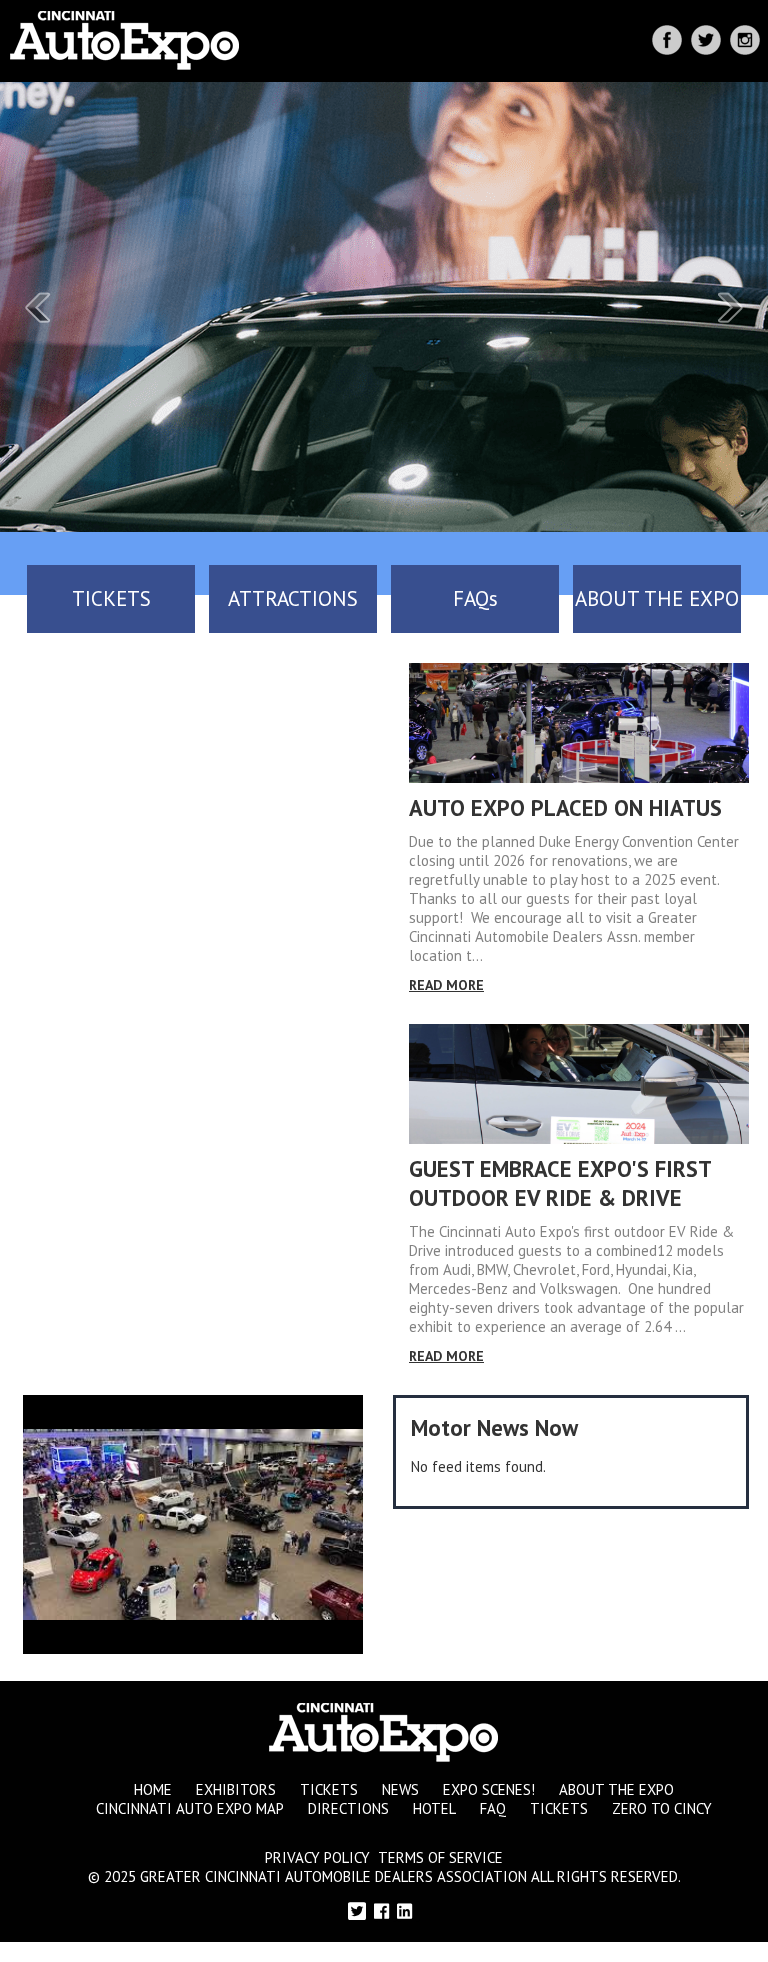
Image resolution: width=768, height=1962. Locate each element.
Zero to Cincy (662, 1808)
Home (153, 1789)
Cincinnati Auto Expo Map (190, 1808)
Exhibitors (236, 1789)
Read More (446, 985)
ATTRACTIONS (293, 598)
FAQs (475, 598)
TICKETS (111, 598)
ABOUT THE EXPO (657, 598)
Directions (348, 1808)
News (400, 1789)
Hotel (434, 1808)
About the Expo (616, 1789)
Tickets (329, 1789)
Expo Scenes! (489, 1789)
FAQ (493, 1808)
